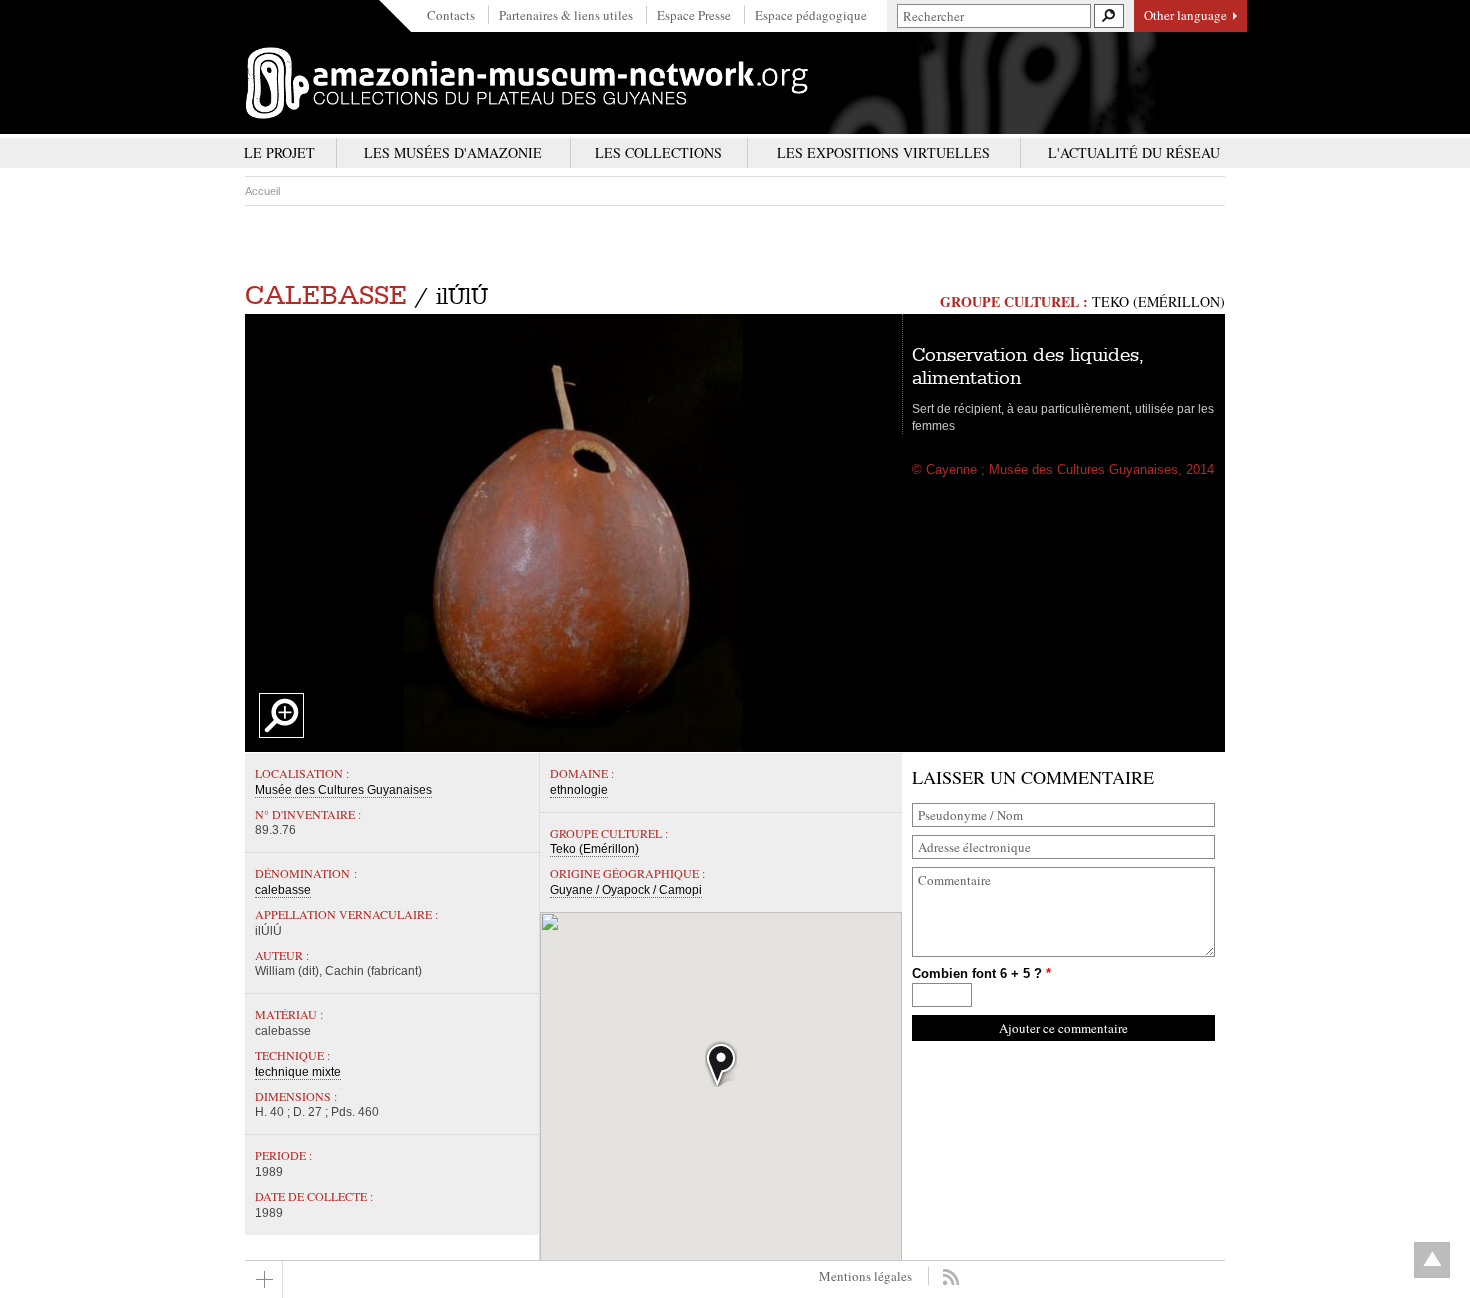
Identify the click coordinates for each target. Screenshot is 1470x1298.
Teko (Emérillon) (1158, 301)
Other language (1185, 15)
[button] (721, 1063)
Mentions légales (865, 1276)
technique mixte (298, 1072)
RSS (950, 1277)
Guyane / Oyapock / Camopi (626, 890)
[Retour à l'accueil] (527, 83)
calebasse (326, 295)
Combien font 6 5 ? (981, 973)
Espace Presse (694, 15)
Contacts (451, 15)
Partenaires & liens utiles (566, 15)
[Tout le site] (264, 1279)
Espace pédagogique (811, 15)
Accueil (262, 191)
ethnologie (579, 790)
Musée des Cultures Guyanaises (343, 790)
